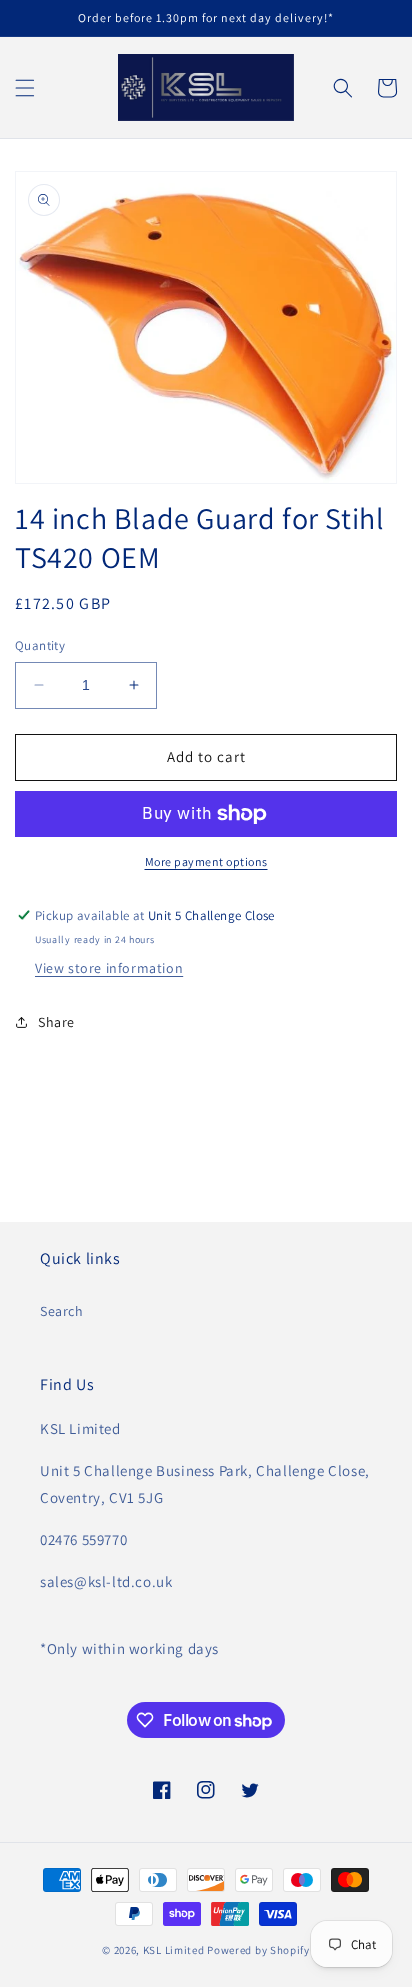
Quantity (40, 645)
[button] (25, 88)
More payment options (206, 861)
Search (62, 1311)
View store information (109, 968)
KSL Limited (174, 1950)
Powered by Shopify (258, 1950)
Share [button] (56, 1022)
